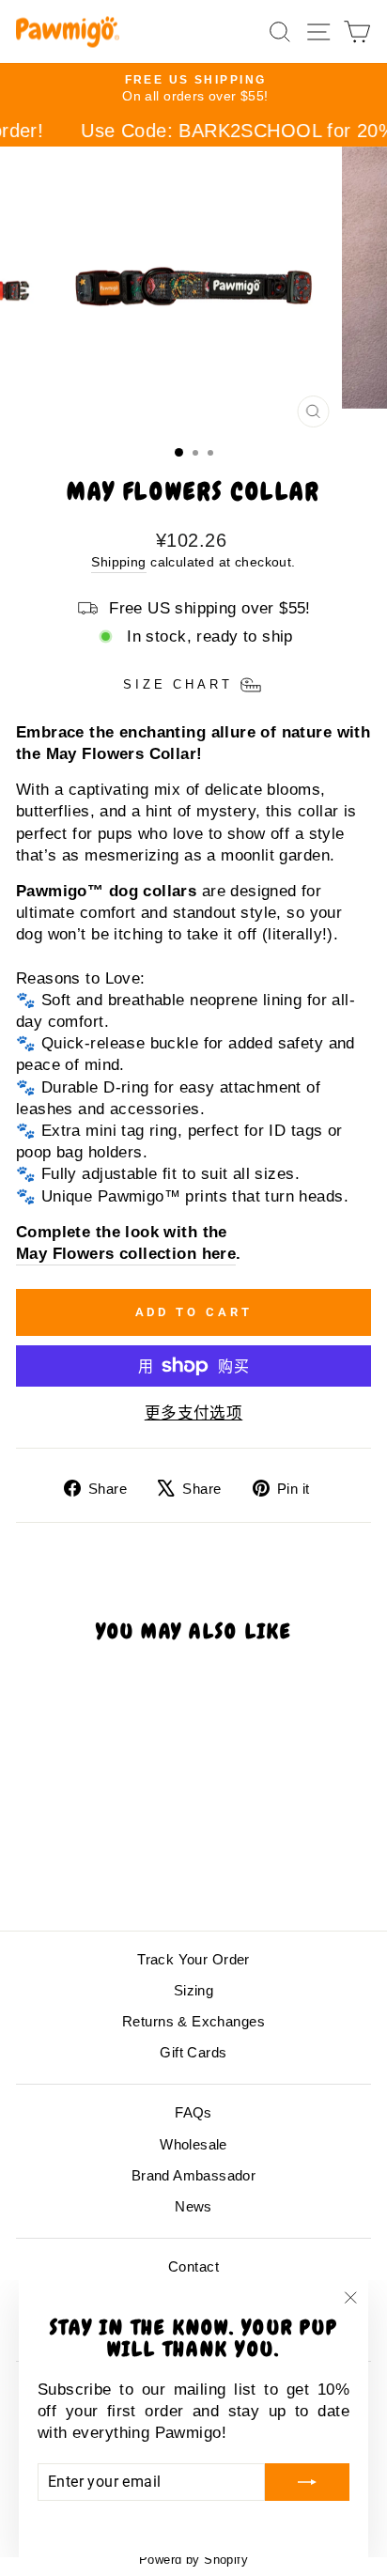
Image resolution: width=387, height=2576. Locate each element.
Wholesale (193, 2144)
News (193, 2206)
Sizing (193, 1990)
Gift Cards (193, 2052)
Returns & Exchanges (193, 2021)
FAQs (193, 2112)
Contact (193, 2266)
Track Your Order (193, 1959)
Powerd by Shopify (193, 2560)
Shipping (118, 562)
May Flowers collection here (126, 1254)
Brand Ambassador (194, 2175)
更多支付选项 (193, 1413)
